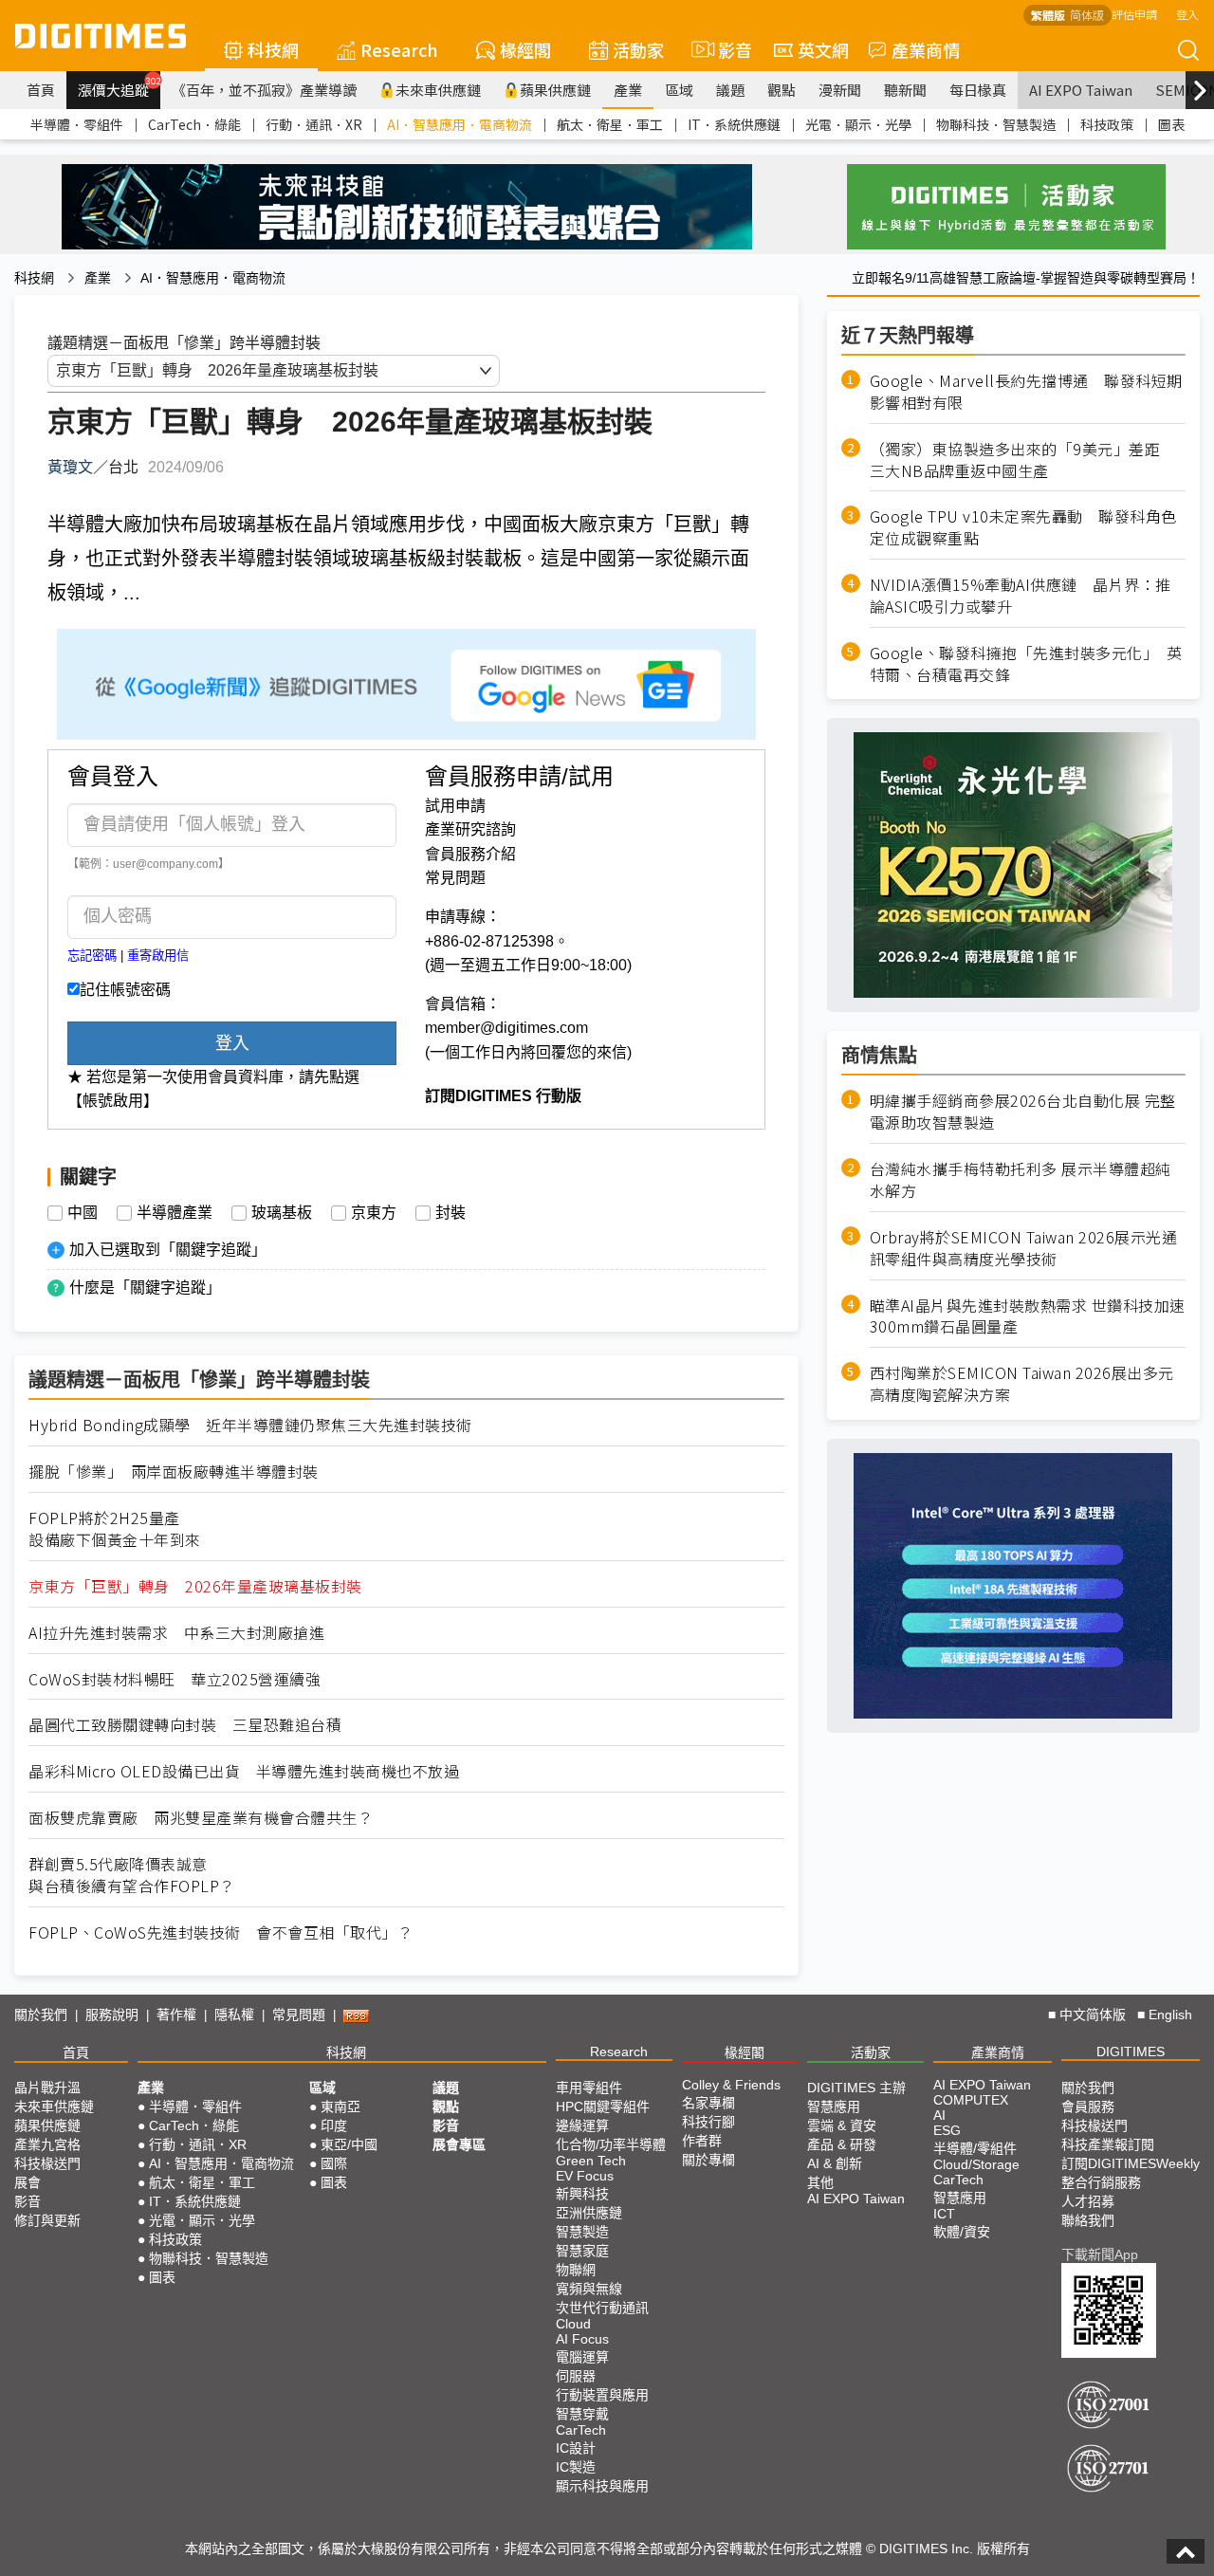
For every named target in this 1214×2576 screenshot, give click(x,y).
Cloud (573, 2324)
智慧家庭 (582, 2251)
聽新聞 (905, 90)
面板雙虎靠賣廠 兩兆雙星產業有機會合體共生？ (201, 1818)
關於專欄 (708, 2160)
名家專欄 (708, 2103)
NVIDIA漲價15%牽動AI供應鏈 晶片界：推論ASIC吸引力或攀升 (1021, 596)
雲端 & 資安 (842, 2125)
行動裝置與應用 (602, 2395)
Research (399, 49)
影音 (727, 49)
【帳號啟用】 (113, 1101)
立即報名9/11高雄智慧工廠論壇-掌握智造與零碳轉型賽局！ (1026, 278)
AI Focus (582, 2339)
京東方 (374, 1213)
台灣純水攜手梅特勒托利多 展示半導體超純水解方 (1021, 1180)
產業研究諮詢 (470, 829)
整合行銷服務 (1101, 2182)
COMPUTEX (971, 2100)
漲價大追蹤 (119, 87)
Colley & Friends (731, 2085)
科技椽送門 (47, 2163)
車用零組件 (589, 2088)
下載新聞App (1100, 2254)
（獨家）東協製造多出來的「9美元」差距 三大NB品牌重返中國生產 (1023, 460)
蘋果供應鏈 (555, 90)
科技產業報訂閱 (1108, 2144)
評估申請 (1134, 14)
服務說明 (112, 2015)
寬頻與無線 (589, 2289)
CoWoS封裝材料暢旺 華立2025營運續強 (175, 1679)
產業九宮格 (47, 2144)
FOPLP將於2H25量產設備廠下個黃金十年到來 (115, 1529)
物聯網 (576, 2270)
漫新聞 (840, 90)
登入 (1187, 14)
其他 (820, 2182)
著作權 (176, 2015)
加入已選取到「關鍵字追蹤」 (168, 1250)
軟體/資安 (962, 2232)
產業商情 (926, 49)
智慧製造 (582, 2232)
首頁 (41, 90)
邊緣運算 (582, 2125)
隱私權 (234, 2015)
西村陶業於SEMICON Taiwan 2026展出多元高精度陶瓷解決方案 (1022, 1384)
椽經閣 (525, 49)
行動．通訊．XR (314, 124)
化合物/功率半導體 (611, 2144)
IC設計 (576, 2448)
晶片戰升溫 (47, 2088)
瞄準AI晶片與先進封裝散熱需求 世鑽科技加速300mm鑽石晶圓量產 (1028, 1316)
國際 (334, 2163)
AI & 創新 (835, 2163)
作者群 (702, 2141)
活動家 (638, 49)
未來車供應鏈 (438, 90)
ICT (944, 2214)
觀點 (782, 90)
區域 (679, 90)
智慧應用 (834, 2107)
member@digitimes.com (506, 1028)
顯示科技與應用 (602, 2486)
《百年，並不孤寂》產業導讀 (264, 90)
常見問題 (455, 878)
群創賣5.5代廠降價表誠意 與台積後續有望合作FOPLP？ (132, 1875)
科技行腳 (708, 2122)
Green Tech (591, 2161)
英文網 (823, 49)
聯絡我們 (1088, 2220)
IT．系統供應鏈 (734, 124)
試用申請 (455, 806)
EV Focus (585, 2176)
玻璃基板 (282, 1213)
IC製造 (576, 2467)
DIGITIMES (1131, 2052)
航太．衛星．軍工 (610, 124)
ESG (947, 2130)
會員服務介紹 (470, 854)
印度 (334, 2125)
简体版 (1087, 15)
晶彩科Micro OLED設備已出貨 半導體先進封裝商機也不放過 (244, 1771)
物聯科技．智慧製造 (996, 124)
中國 (83, 1213)
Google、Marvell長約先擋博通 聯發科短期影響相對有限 (1026, 392)
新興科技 (582, 2194)
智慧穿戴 (582, 2414)
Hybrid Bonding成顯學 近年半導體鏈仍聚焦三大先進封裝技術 (250, 1425)
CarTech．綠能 (194, 124)
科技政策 (1107, 124)
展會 (28, 2182)
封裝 (451, 1213)
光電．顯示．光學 (858, 124)
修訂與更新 (47, 2220)
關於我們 (41, 2015)
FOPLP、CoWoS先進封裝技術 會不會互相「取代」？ (221, 1932)
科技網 (273, 49)
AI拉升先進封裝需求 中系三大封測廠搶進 (176, 1633)
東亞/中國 (349, 2144)
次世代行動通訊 (602, 2308)
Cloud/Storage (976, 2164)
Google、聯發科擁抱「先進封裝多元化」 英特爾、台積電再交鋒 (1026, 664)
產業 (628, 90)
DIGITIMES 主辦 (856, 2088)
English (1170, 2015)
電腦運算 (582, 2357)
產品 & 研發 (842, 2144)
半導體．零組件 (77, 124)
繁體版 (1048, 15)
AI (939, 2115)
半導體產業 (175, 1213)
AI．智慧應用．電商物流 (460, 124)
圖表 (1171, 124)
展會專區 (459, 2144)
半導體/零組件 (975, 2148)
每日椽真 (978, 90)
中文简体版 (1093, 2015)
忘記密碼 (92, 956)
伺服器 (576, 2376)
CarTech (581, 2430)
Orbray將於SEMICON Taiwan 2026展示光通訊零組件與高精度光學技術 (1024, 1248)
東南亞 (340, 2107)
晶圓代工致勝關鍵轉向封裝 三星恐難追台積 (185, 1725)
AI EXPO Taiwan (1081, 90)
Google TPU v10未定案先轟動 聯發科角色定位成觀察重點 (1023, 527)
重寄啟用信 (158, 956)
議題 (730, 90)
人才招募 (1088, 2201)
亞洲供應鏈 (589, 2213)
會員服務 (1088, 2107)
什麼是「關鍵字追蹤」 (145, 1288)
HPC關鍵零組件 (603, 2107)
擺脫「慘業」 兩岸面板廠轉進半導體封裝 (174, 1472)
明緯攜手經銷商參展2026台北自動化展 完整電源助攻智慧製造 (1023, 1112)
